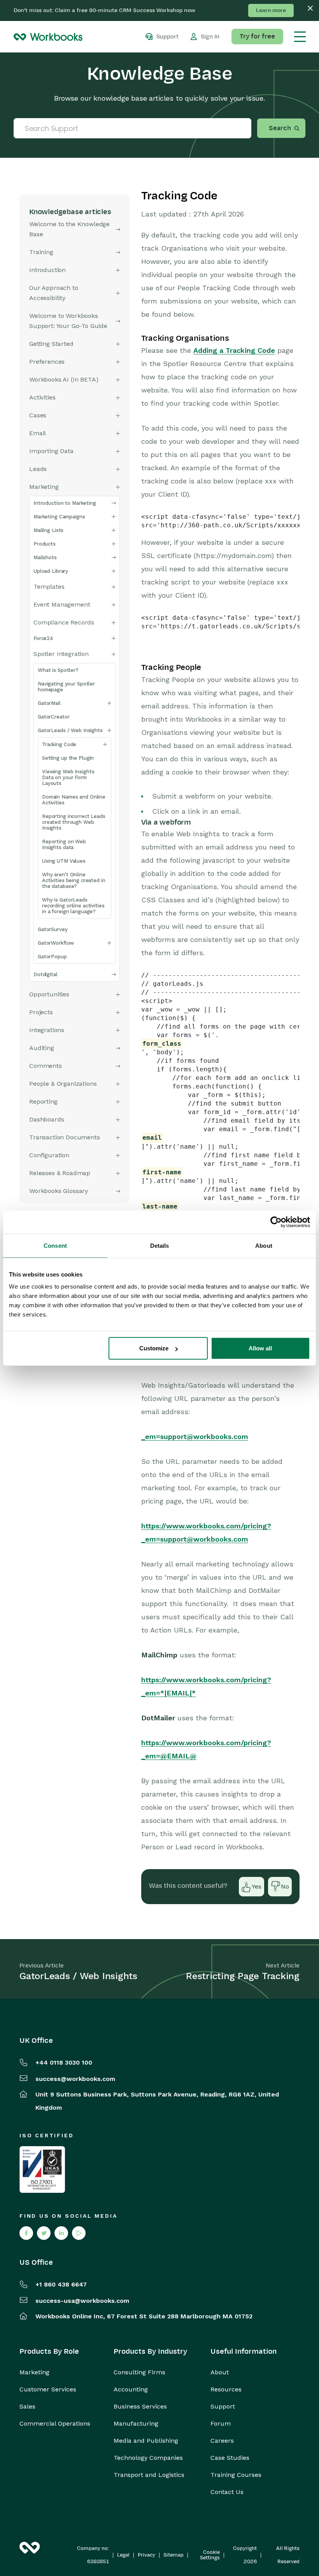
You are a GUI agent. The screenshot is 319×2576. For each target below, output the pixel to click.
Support (223, 2407)
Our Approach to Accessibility (54, 293)
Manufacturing (136, 2424)
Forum (221, 2424)
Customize (154, 1348)
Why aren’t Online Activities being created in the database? (74, 880)
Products (45, 544)
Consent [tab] (55, 1245)
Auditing (42, 1048)
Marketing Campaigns (59, 517)
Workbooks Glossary (59, 1191)
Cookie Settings (210, 2555)
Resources (226, 2389)
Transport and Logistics (149, 2475)
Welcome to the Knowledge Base (69, 229)
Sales (27, 2407)
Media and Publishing (146, 2441)
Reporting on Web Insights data (64, 844)
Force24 (43, 638)
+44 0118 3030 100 (64, 2062)
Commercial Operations (55, 2424)
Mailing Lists (48, 530)
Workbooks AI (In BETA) (64, 379)
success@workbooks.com (75, 2079)
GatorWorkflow (56, 943)
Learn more (271, 10)
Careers (222, 2441)
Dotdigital (46, 974)
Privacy (146, 2555)
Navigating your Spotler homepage (66, 687)
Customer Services (48, 2389)
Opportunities (49, 994)
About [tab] (264, 1245)
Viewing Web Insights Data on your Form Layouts (68, 777)
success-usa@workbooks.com (82, 2301)
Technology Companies (148, 2458)
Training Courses (236, 2475)
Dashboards (46, 1119)
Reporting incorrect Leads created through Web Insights (74, 822)
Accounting (131, 2389)
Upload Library (51, 571)
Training (41, 252)
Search (280, 128)
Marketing (34, 2372)
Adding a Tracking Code (234, 350)
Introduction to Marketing (65, 503)
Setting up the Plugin (68, 758)
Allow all (260, 1348)
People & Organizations (63, 1084)
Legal (123, 2555)
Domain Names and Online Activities (74, 800)
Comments (46, 1066)
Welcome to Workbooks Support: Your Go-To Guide (68, 321)
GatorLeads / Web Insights (70, 730)
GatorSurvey (53, 929)
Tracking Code (59, 744)
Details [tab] (160, 1245)
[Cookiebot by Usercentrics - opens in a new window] (276, 1222)
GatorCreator (53, 717)
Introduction (47, 270)
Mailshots (45, 557)
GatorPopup (52, 957)
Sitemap (174, 2555)
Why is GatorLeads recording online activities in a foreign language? (73, 906)
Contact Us (227, 2492)
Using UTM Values (64, 861)
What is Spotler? (58, 670)
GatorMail (49, 703)
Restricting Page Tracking (243, 1976)
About (220, 2372)
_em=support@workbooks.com (195, 1436)
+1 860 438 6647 (61, 2284)
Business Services (140, 2407)
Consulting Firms (139, 2372)
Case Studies (230, 2458)
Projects (41, 1012)
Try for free (257, 37)
